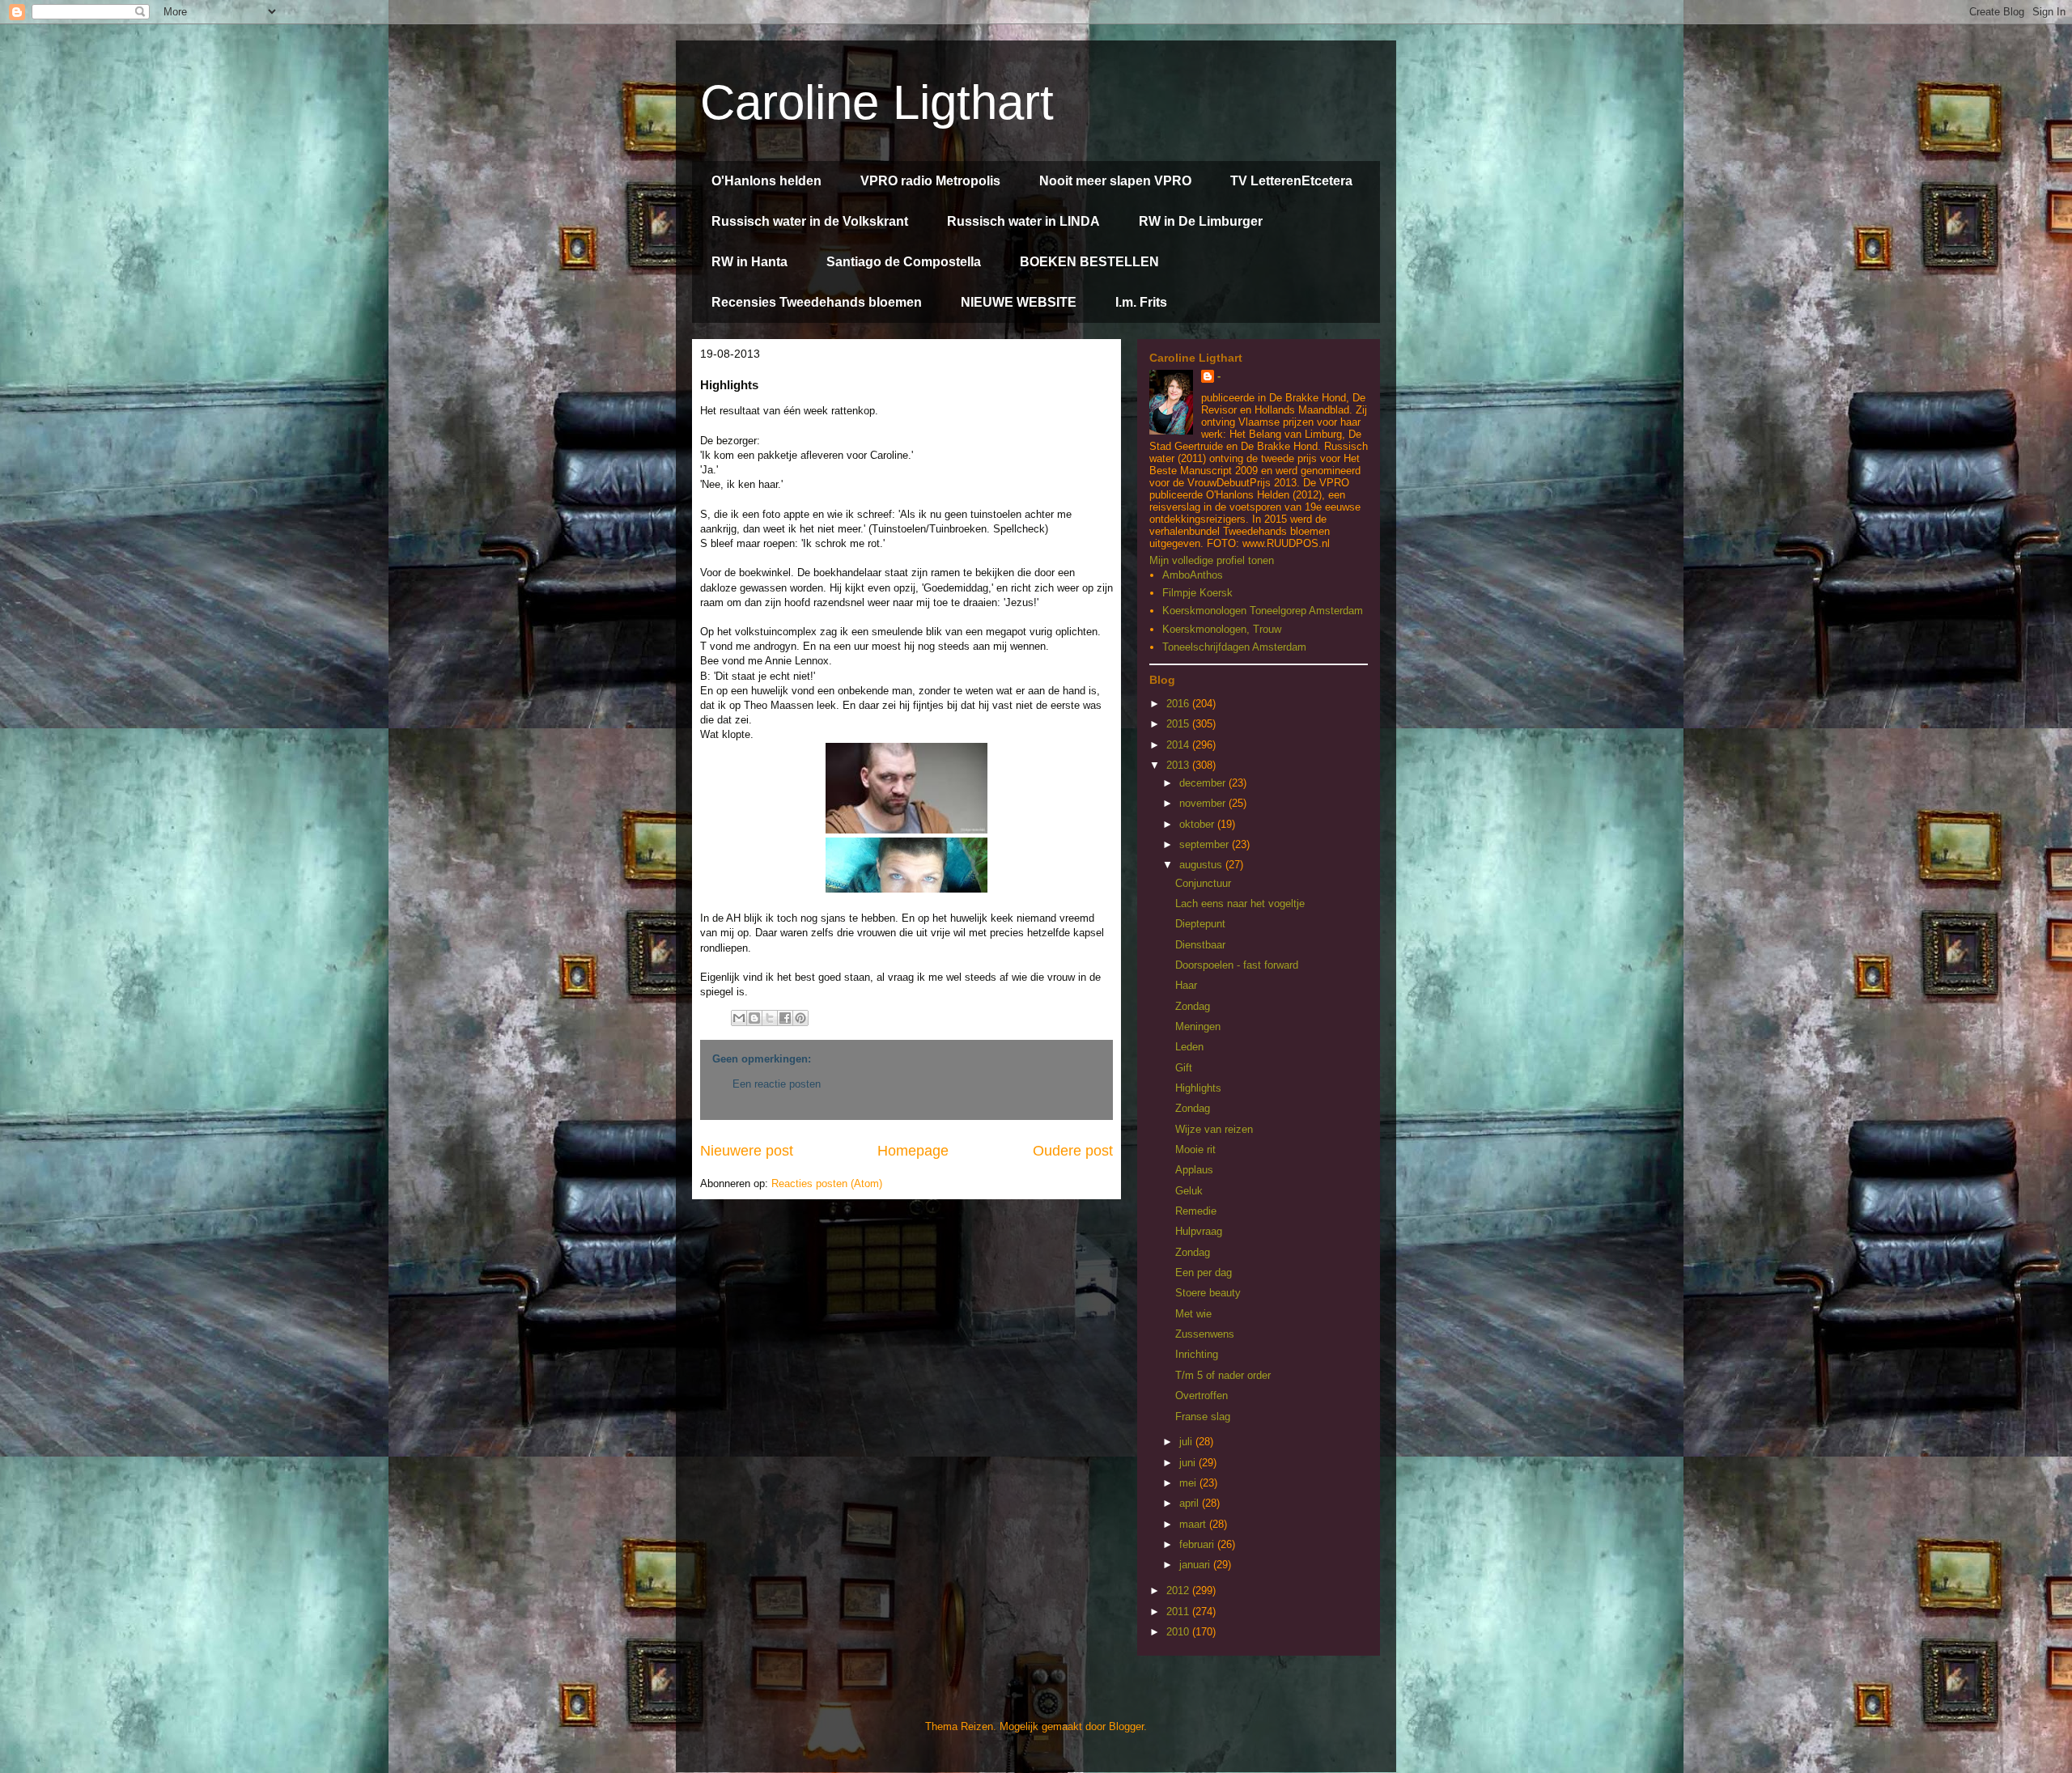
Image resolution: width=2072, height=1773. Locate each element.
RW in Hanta (749, 262)
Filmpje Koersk (1197, 593)
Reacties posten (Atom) (827, 1183)
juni (1189, 1463)
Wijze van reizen (1214, 1129)
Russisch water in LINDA (1023, 221)
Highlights (1198, 1088)
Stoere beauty (1208, 1293)
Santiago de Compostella (904, 262)
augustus (1202, 865)
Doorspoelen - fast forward (1237, 965)
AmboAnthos (1193, 575)
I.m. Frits (1141, 302)
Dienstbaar (1200, 945)
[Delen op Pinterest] (800, 1018)
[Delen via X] (770, 1018)
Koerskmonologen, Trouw (1222, 629)
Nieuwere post (747, 1151)
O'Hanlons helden (766, 181)
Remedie (1196, 1211)
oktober (1198, 824)
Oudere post (1073, 1151)
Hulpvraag (1199, 1231)
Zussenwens (1205, 1334)
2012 (1179, 1591)
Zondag (1193, 1006)
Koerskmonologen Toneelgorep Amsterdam (1263, 611)
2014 (1179, 745)
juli (1187, 1442)
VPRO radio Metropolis (930, 181)
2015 (1179, 724)
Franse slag (1203, 1417)
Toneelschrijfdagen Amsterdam (1234, 647)
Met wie (1193, 1314)
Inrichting (1197, 1354)
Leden (1189, 1047)
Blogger (1126, 1726)
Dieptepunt (1200, 924)
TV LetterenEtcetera (1291, 181)
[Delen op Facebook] (785, 1018)
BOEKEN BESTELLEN (1089, 262)
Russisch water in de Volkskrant (810, 221)
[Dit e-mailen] (739, 1018)
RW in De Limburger (1201, 221)
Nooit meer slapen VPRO (1115, 181)
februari (1198, 1544)
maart (1194, 1524)
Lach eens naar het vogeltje (1240, 903)
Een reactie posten (777, 1084)
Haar (1186, 985)
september (1206, 844)
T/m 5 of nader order (1223, 1375)
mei (1189, 1483)
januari (1196, 1565)
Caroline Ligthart (877, 102)
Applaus (1194, 1170)
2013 (1179, 765)
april (1191, 1503)
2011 (1179, 1612)
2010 (1179, 1632)
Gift (1184, 1068)
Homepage (913, 1151)
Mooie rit (1195, 1149)
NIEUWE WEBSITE (1019, 302)
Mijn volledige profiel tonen (1212, 560)
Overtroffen (1202, 1395)
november (1204, 803)
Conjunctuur (1203, 883)
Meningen (1198, 1026)
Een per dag (1204, 1272)
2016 (1179, 704)
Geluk (1189, 1191)
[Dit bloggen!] (754, 1018)
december (1204, 783)
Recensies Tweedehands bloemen (817, 302)
